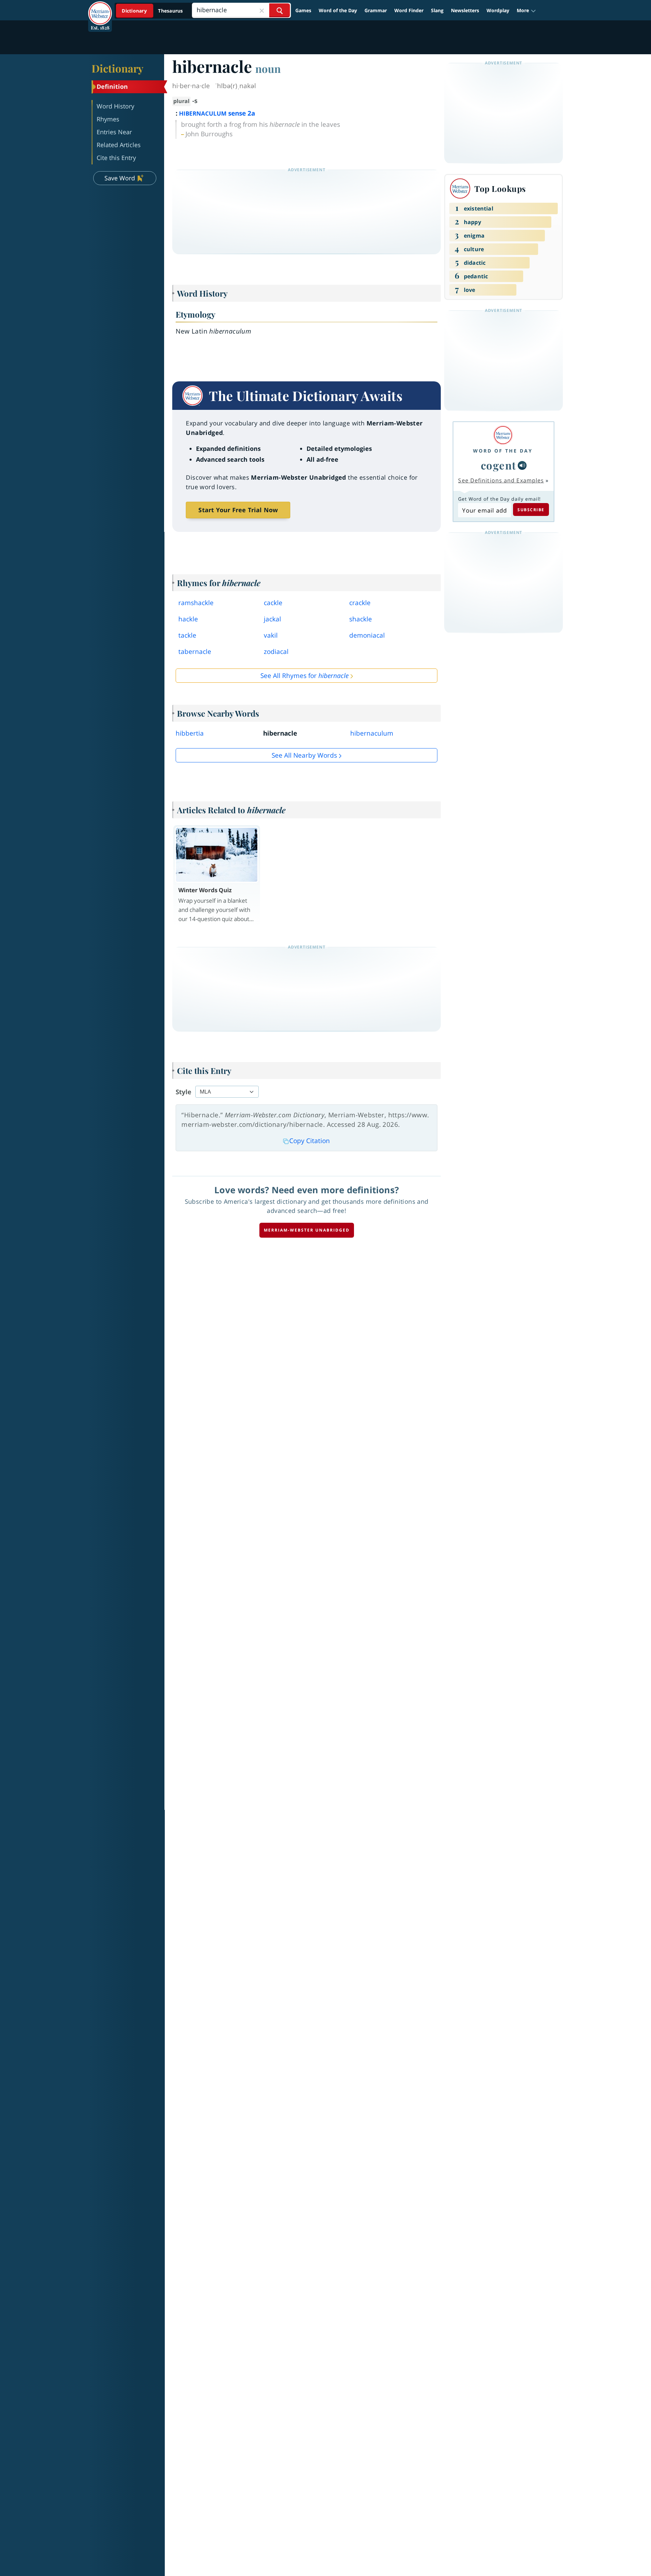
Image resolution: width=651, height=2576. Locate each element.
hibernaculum (372, 733)
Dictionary (117, 68)
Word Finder (409, 10)
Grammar (376, 10)
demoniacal (367, 635)
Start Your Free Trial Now (238, 510)
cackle (273, 603)
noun (268, 68)
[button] (526, 11)
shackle (361, 619)
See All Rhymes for (304, 676)
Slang (437, 10)
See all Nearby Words (304, 755)
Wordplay (498, 10)
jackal (272, 619)
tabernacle (195, 652)
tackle (187, 635)
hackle (188, 619)
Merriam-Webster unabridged (307, 1230)
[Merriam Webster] (503, 435)
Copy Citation (310, 1141)
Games (303, 10)
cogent (499, 465)
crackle (360, 603)
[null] (522, 465)
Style (183, 1092)
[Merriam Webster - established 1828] (100, 8)
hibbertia (190, 733)
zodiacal (276, 652)
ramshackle (196, 603)
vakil (271, 635)
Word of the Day (338, 10)
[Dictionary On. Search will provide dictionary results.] (153, 11)
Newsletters (465, 10)
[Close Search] (262, 10)
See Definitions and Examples (501, 480)
